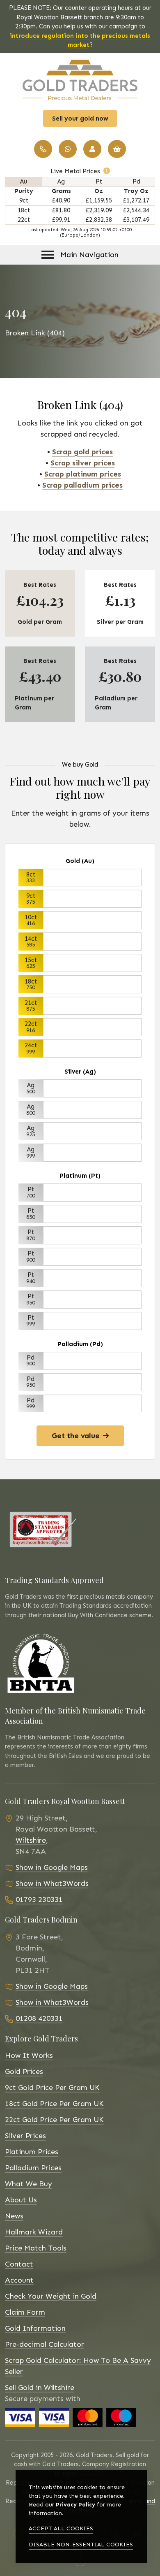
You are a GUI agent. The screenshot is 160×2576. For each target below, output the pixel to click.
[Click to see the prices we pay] (107, 171)
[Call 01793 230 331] (43, 149)
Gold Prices (24, 2071)
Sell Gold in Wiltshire (40, 2388)
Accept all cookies (61, 2528)
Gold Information (35, 2328)
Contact (19, 2264)
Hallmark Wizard (34, 2232)
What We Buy (29, 2184)
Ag (61, 181)
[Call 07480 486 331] (68, 149)
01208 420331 (39, 2018)
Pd (136, 181)
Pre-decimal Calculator (45, 2344)
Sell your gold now (80, 119)
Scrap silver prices (83, 463)
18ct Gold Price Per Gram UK (54, 2104)
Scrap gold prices (82, 452)
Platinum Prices (32, 2152)
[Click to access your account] (92, 149)
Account (19, 2280)
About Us (21, 2200)
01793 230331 (39, 1899)
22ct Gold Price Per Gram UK (54, 2120)
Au (24, 181)
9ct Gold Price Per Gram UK (52, 2088)
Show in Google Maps (52, 1867)
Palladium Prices (33, 2168)
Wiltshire (31, 1840)
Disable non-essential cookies (81, 2545)
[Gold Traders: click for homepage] (80, 80)
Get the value (76, 1436)
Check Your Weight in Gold (51, 2296)
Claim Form (25, 2312)
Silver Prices (25, 2136)
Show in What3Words (52, 1883)
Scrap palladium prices (82, 485)
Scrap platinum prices (83, 474)
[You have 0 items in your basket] (117, 149)
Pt (99, 181)
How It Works (29, 2055)
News (14, 2216)
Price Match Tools (36, 2248)
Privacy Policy (75, 2505)
